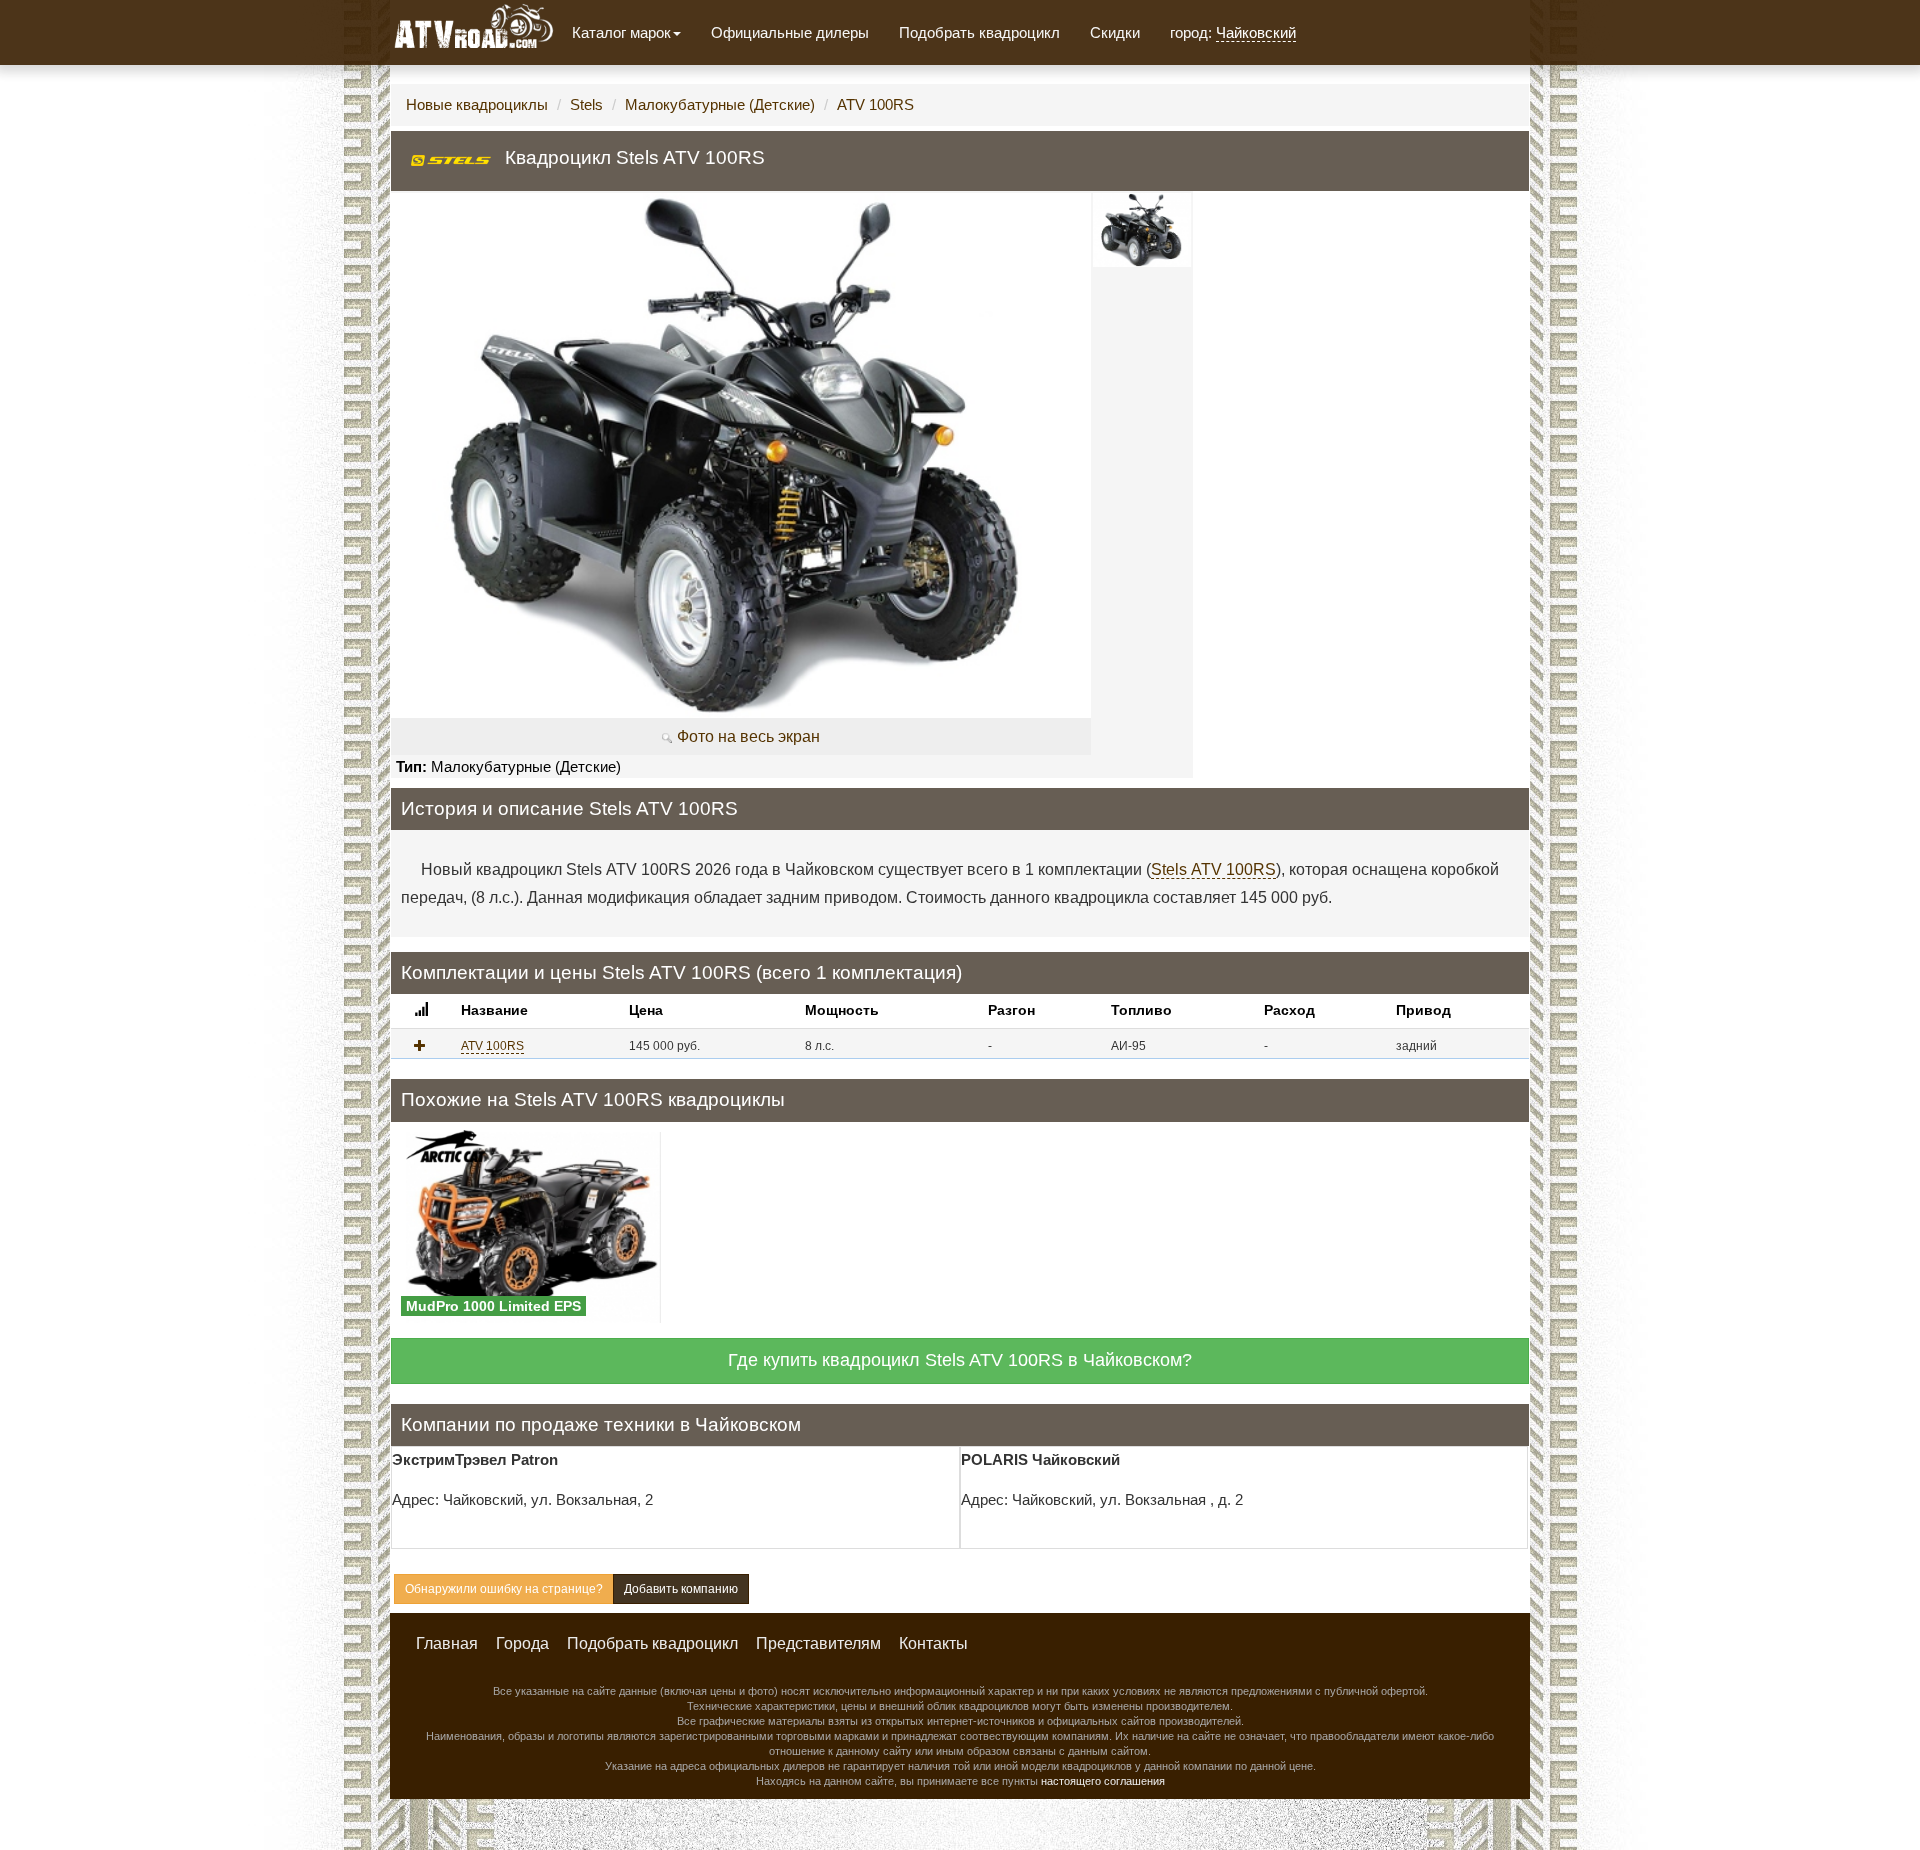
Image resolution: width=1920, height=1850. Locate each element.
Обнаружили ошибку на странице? (504, 1589)
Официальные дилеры (790, 32)
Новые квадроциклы (477, 104)
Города (522, 1643)
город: (1233, 32)
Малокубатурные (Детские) (720, 104)
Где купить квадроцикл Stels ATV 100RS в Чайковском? (960, 1360)
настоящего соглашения (1103, 1781)
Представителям (818, 1643)
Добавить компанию (681, 1589)
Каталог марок (621, 32)
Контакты (933, 1643)
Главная (447, 1643)
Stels (586, 104)
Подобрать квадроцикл (979, 32)
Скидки (1115, 32)
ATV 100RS (875, 104)
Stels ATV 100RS (1213, 869)
